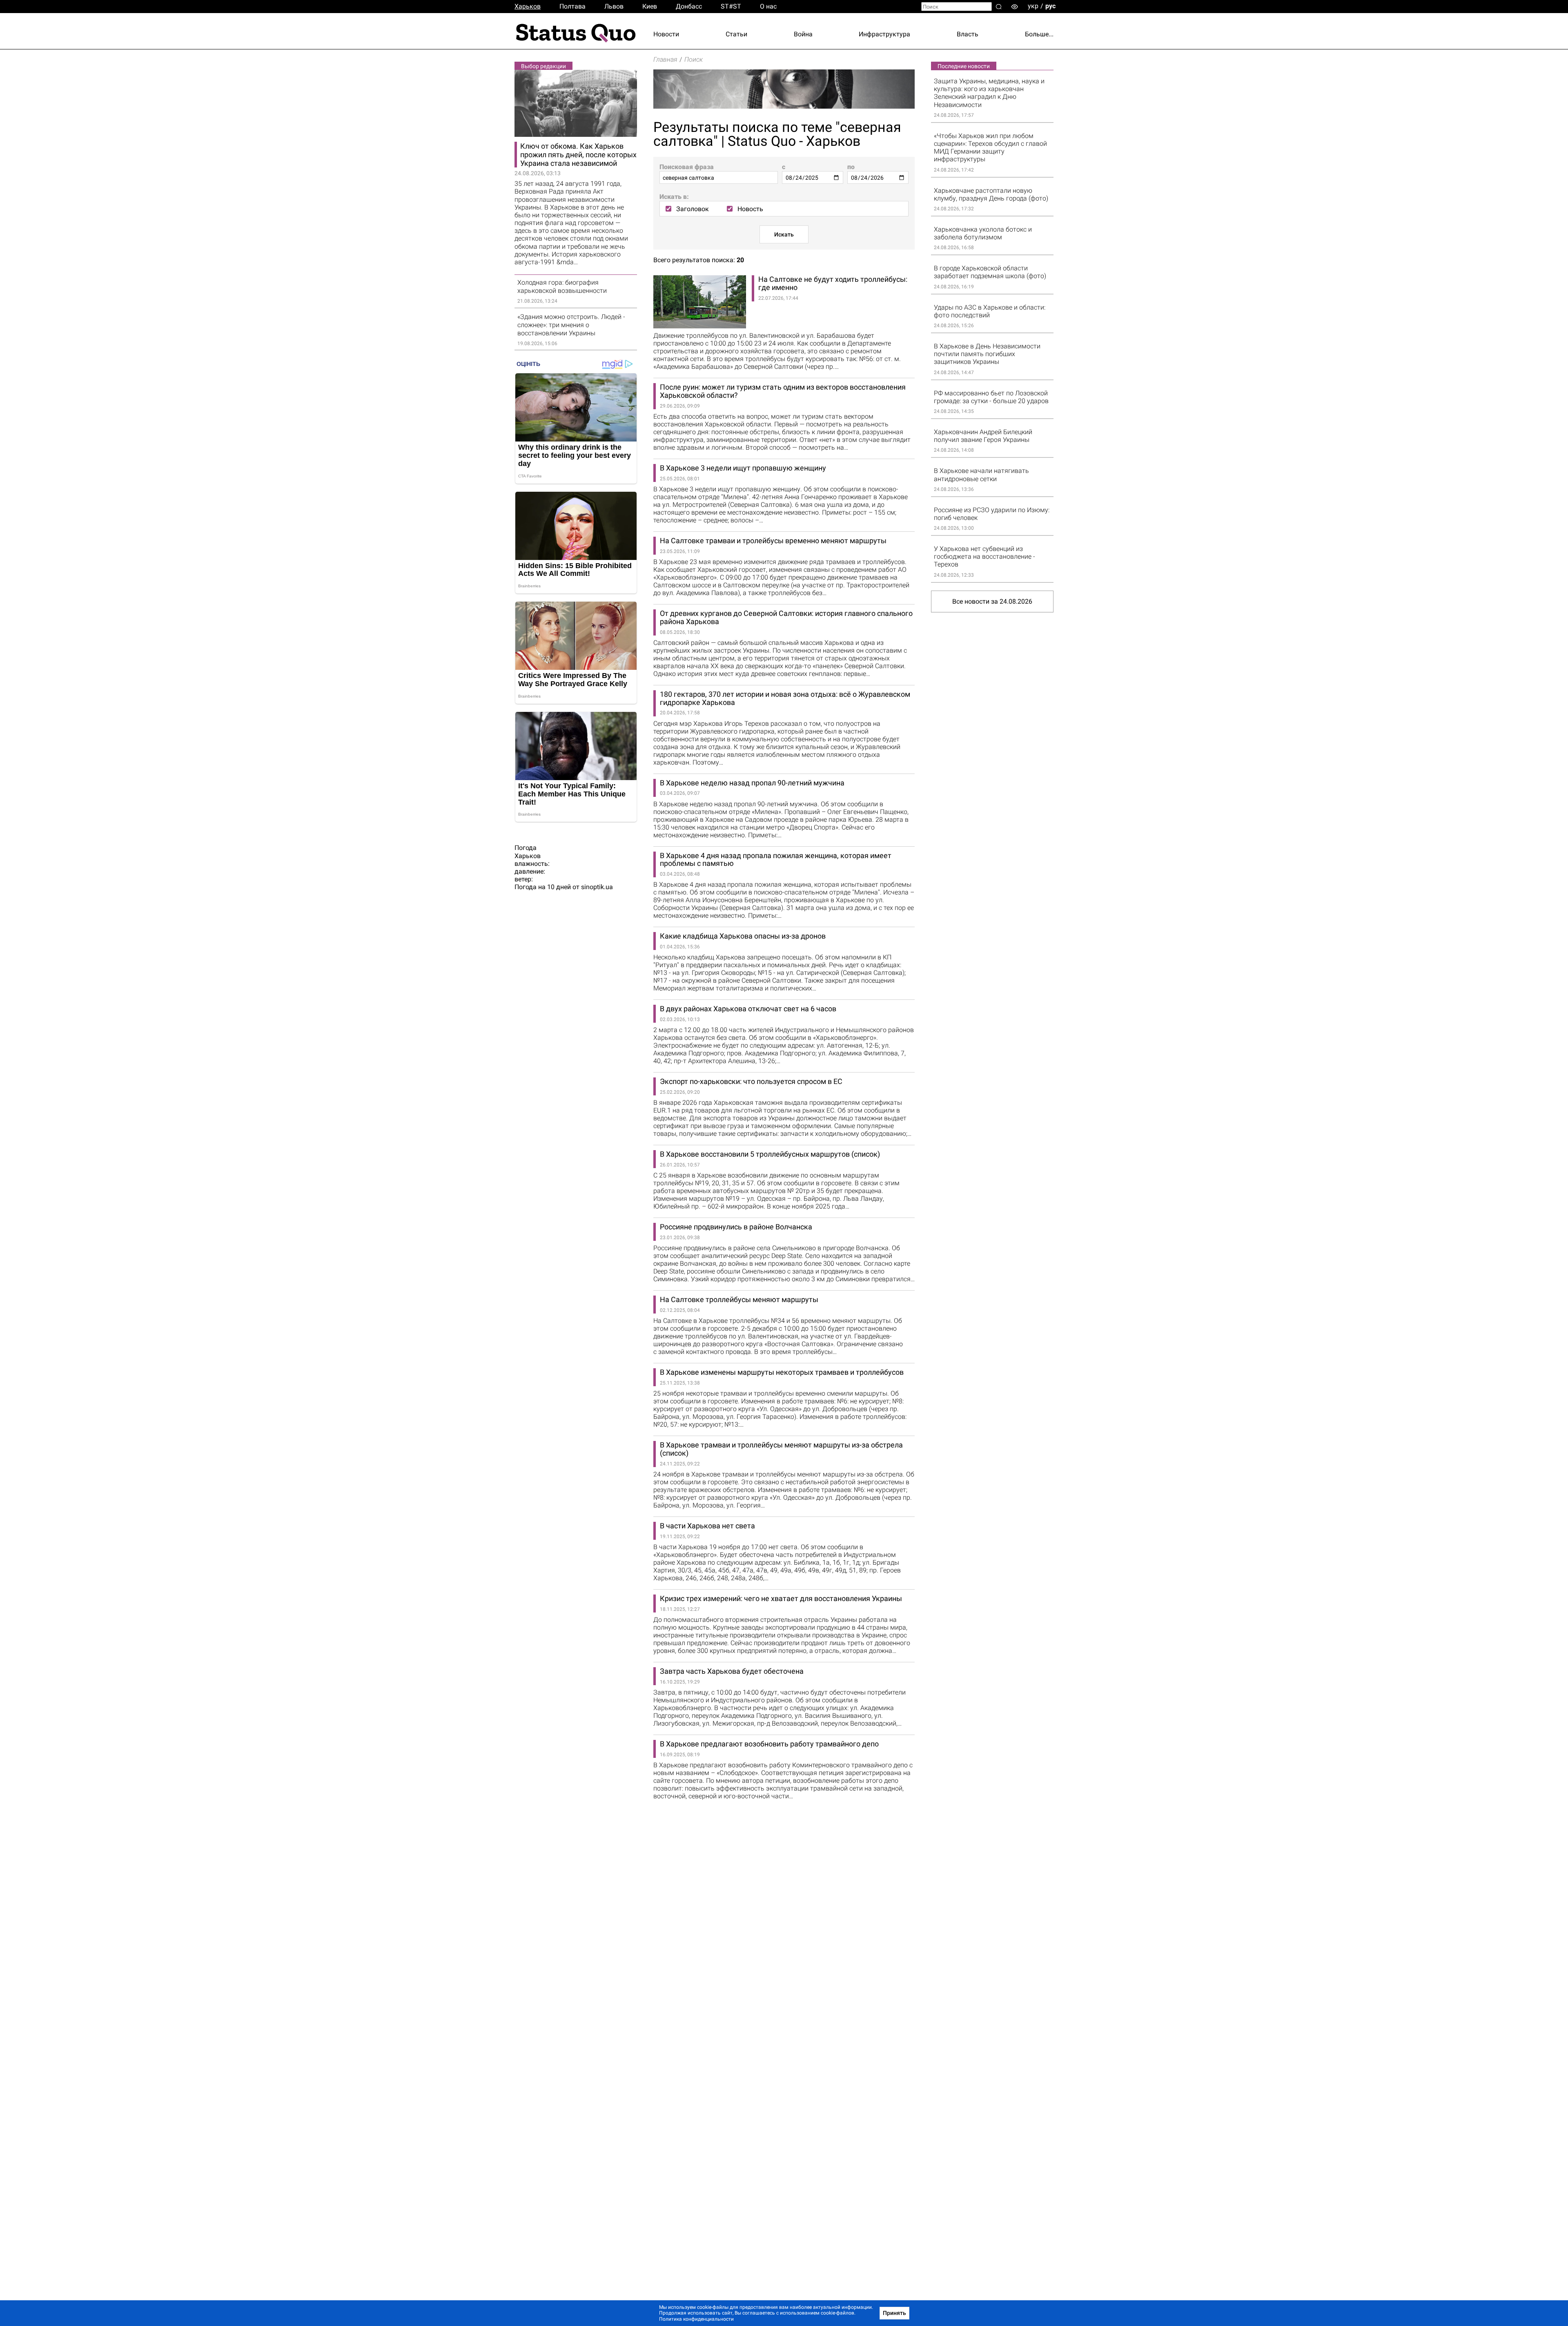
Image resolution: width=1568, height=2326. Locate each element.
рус (1050, 6)
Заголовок (693, 209)
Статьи (736, 34)
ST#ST (731, 6)
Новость (750, 209)
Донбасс (689, 6)
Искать (784, 234)
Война (803, 34)
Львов (614, 6)
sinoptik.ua (597, 887)
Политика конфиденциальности (696, 2319)
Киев (650, 6)
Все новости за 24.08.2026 (992, 601)
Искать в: (674, 197)
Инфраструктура (884, 34)
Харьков (528, 6)
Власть (968, 34)
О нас (768, 6)
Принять (894, 2313)
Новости (666, 34)
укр (1033, 6)
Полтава (572, 6)
